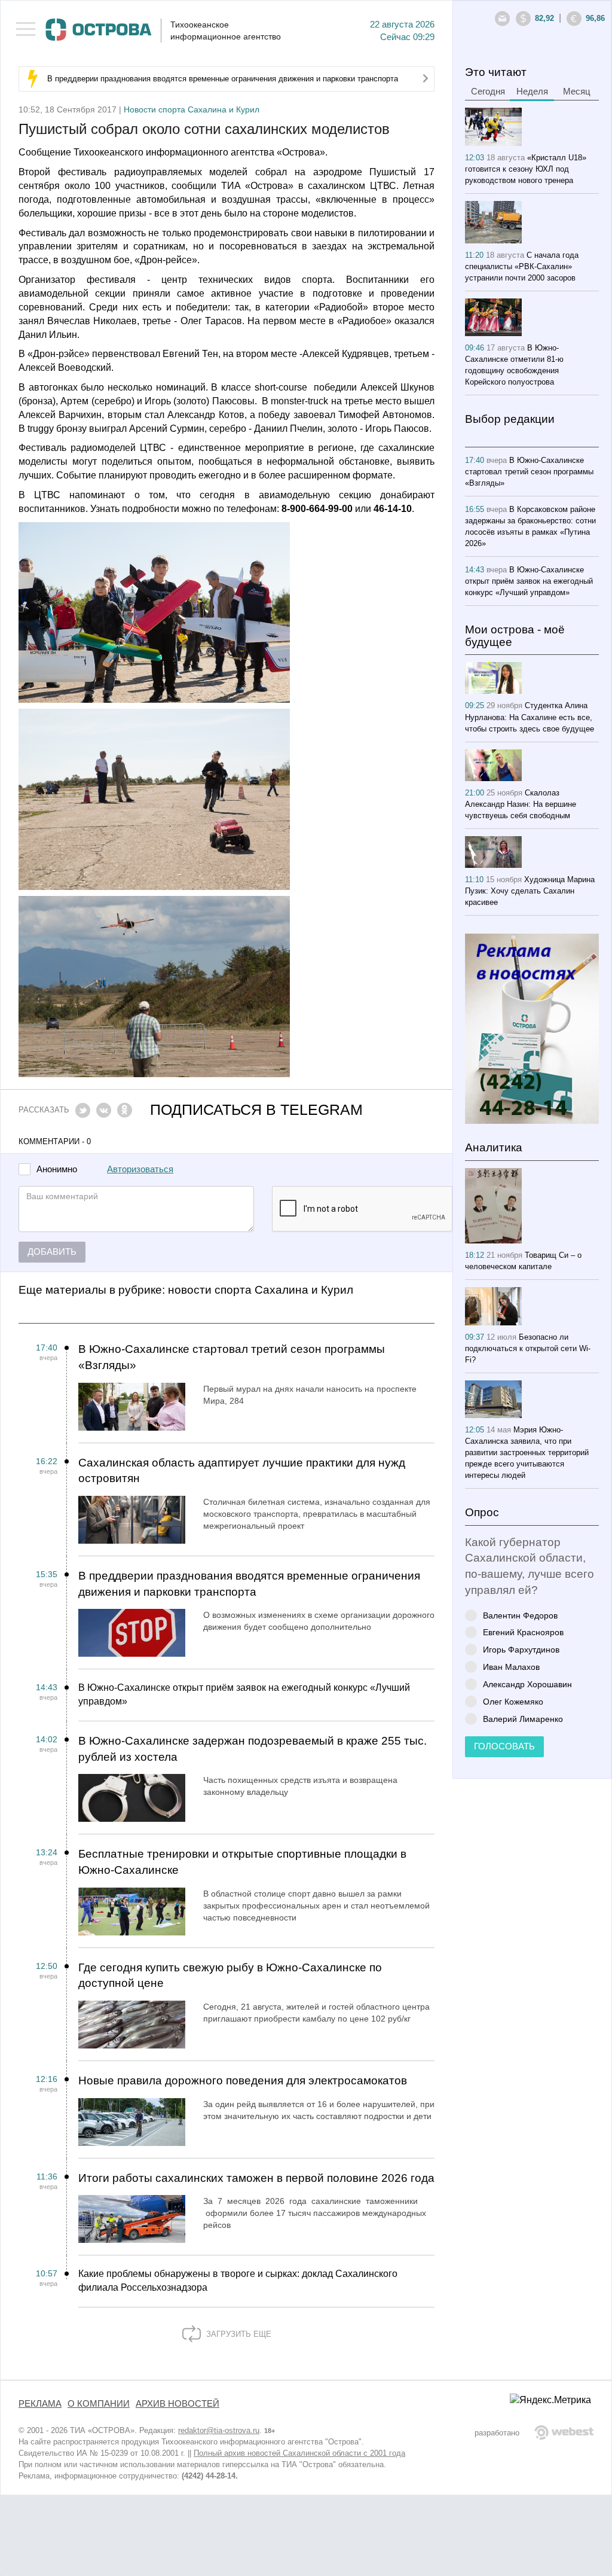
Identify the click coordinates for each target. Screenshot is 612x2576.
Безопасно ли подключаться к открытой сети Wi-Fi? (528, 1348)
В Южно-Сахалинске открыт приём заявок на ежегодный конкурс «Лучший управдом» (244, 1694)
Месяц (577, 92)
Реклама (40, 2404)
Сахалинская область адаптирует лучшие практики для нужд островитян (242, 1471)
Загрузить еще (238, 2334)
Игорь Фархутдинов (521, 1649)
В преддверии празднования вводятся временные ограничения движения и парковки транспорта (223, 79)
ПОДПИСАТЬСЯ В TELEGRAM (256, 1110)
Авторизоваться (140, 1169)
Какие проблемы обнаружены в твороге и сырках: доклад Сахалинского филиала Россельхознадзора (238, 2281)
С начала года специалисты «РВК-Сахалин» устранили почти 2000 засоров (522, 266)
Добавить (52, 1252)
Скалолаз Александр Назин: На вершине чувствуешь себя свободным (521, 804)
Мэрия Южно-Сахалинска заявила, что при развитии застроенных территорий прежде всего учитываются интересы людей (527, 1452)
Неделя (532, 92)
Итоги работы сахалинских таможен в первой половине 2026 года (256, 2178)
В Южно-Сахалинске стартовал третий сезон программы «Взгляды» (232, 1357)
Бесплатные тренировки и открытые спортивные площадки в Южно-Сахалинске (242, 1862)
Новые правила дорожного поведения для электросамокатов (243, 2080)
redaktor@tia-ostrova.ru (219, 2430)
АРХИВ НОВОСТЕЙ (178, 2404)
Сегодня (488, 92)
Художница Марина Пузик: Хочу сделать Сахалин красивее (530, 891)
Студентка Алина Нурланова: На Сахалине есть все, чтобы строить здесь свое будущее (530, 717)
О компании (99, 2404)
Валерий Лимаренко (523, 1719)
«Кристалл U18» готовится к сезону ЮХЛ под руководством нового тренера (526, 169)
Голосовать (504, 1746)
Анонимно (57, 1170)
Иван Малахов (511, 1667)
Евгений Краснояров (523, 1632)
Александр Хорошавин (527, 1684)
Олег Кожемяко (513, 1701)
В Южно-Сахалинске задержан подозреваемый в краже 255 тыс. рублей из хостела (253, 1749)
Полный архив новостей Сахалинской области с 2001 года (299, 2453)
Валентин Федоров (520, 1615)
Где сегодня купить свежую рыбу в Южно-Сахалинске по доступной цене (230, 1976)
